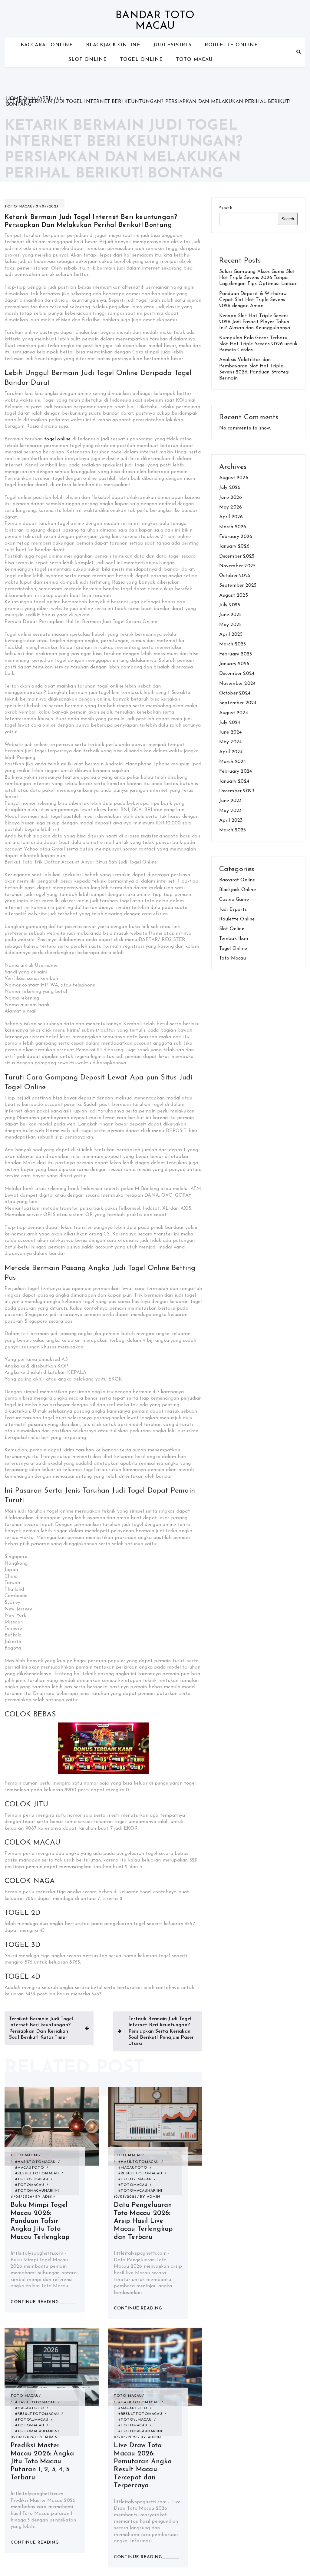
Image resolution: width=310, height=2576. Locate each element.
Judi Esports (173, 45)
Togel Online (141, 60)
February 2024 (236, 771)
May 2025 (231, 625)
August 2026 (234, 478)
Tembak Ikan (234, 939)
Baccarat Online (47, 45)
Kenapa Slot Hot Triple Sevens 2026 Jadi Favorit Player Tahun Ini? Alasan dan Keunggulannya (255, 322)
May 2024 (231, 742)
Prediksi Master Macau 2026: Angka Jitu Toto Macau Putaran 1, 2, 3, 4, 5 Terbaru (42, 2462)
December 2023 (237, 791)
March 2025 (233, 644)
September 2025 (238, 585)
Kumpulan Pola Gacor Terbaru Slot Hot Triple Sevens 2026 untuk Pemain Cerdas (258, 344)
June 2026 (231, 498)
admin (49, 2197)
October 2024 (235, 693)
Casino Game (234, 900)
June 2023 (231, 801)
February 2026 (236, 537)
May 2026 (231, 507)
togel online (57, 439)
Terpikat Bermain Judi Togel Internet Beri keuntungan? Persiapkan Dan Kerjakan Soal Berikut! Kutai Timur (41, 2028)
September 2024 (238, 703)
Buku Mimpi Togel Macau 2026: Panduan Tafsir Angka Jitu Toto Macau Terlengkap (40, 2221)
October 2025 (235, 576)
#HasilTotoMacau (35, 2162)
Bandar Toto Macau (155, 21)
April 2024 (231, 752)
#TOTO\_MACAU (32, 2179)
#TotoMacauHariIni (37, 2191)
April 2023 (231, 821)
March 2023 (233, 830)
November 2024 (237, 684)
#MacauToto (30, 2168)
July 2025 (230, 605)
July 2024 (230, 723)
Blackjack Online (113, 45)
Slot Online (88, 60)
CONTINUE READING (35, 2302)
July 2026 (230, 488)
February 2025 (236, 654)
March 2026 (233, 527)
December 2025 (237, 556)
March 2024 (233, 762)
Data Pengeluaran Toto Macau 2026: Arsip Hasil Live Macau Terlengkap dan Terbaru (143, 2221)
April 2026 (231, 517)
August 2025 (234, 595)
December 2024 (237, 674)
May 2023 (231, 811)
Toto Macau (194, 60)
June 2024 (231, 732)
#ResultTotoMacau (37, 2173)
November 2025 (237, 566)
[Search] (299, 52)
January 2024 (234, 781)
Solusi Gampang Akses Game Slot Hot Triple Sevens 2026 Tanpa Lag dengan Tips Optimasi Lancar (258, 278)
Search (226, 208)
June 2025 (231, 615)
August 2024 (234, 713)
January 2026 (234, 546)
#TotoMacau (30, 2185)
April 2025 (231, 635)
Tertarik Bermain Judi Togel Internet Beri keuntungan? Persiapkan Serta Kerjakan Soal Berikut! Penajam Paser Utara (161, 2031)
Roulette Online (231, 45)
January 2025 (234, 664)
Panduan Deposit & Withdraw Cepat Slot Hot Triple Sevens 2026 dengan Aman (253, 300)
